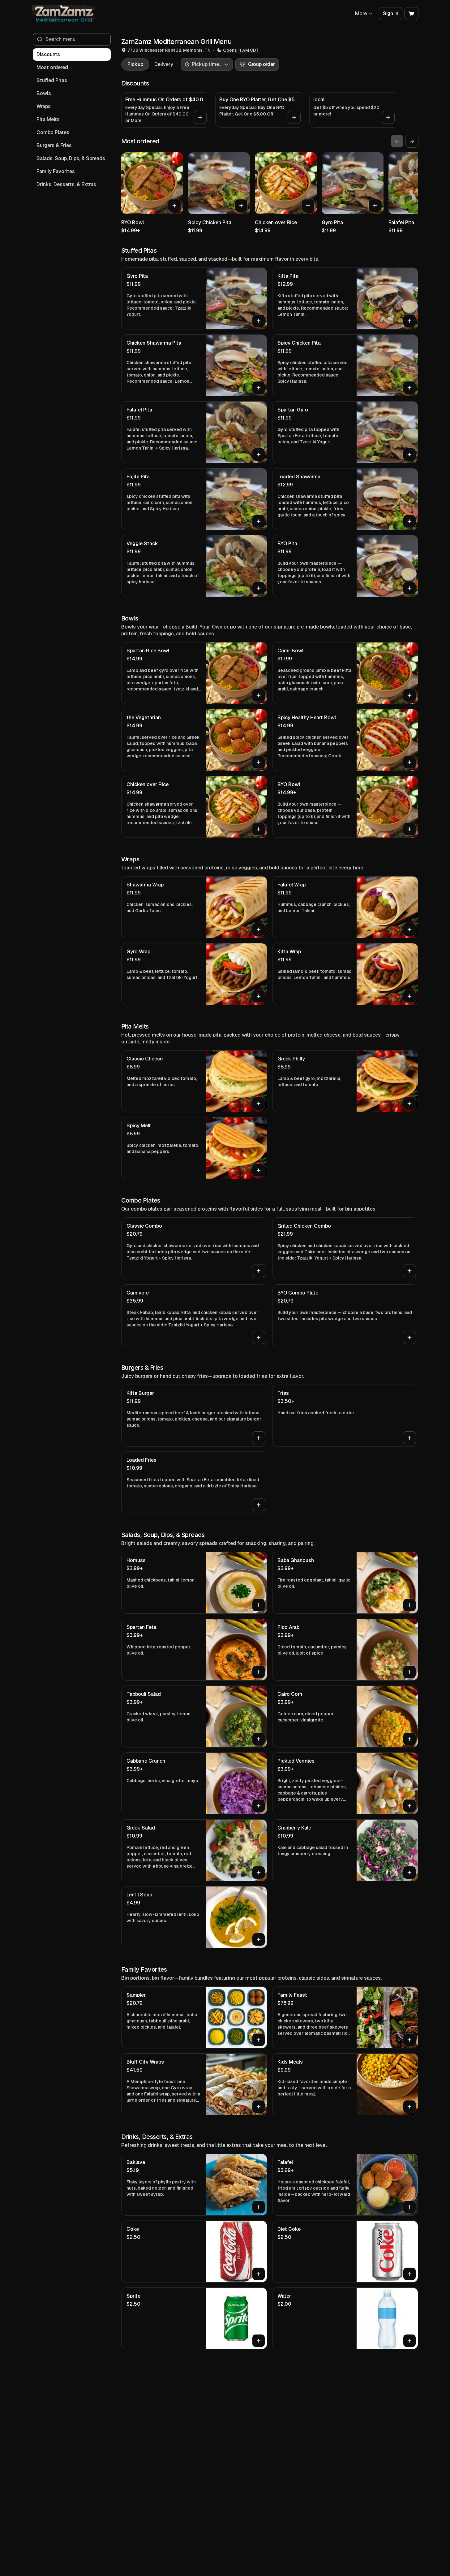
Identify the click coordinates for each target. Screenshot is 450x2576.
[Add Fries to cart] (409, 1438)
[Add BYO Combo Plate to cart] (409, 1338)
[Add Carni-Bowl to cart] (409, 695)
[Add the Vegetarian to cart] (259, 762)
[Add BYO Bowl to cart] (174, 206)
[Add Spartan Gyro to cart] (409, 455)
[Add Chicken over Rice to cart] (308, 206)
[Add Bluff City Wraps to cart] (259, 2107)
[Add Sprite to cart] (259, 2341)
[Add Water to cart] (409, 2341)
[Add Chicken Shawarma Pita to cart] (259, 388)
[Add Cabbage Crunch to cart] (259, 1806)
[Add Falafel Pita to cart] (259, 455)
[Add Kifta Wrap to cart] (409, 996)
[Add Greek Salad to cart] (259, 1873)
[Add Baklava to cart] (259, 2207)
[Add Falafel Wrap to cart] (409, 929)
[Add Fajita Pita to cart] (259, 521)
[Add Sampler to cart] (259, 2040)
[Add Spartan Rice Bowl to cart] (259, 695)
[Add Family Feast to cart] (409, 2040)
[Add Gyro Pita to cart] (375, 206)
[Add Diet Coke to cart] (409, 2274)
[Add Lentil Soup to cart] (259, 1939)
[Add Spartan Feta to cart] (259, 1672)
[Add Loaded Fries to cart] (259, 1505)
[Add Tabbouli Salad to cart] (259, 1739)
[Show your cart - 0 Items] (411, 14)
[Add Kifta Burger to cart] (259, 1438)
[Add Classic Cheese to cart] (259, 1103)
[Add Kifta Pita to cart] (409, 321)
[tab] (135, 64)
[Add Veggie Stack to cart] (259, 588)
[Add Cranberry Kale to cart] (409, 1873)
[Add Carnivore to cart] (259, 1338)
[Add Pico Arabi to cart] (409, 1672)
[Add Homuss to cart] (259, 1605)
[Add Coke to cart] (259, 2274)
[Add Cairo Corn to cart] (409, 1739)
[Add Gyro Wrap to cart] (259, 996)
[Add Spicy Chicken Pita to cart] (241, 206)
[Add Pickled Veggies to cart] (409, 1806)
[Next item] (412, 141)
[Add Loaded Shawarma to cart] (409, 521)
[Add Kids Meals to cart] (409, 2107)
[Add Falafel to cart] (409, 2207)
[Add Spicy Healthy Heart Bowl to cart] (409, 762)
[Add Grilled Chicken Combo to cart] (409, 1271)
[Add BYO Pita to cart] (409, 588)
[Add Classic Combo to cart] (259, 1271)
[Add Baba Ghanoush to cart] (409, 1605)
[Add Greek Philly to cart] (409, 1103)
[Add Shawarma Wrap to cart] (259, 929)
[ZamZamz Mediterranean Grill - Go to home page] (64, 14)
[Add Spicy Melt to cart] (259, 1170)
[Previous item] (397, 141)
